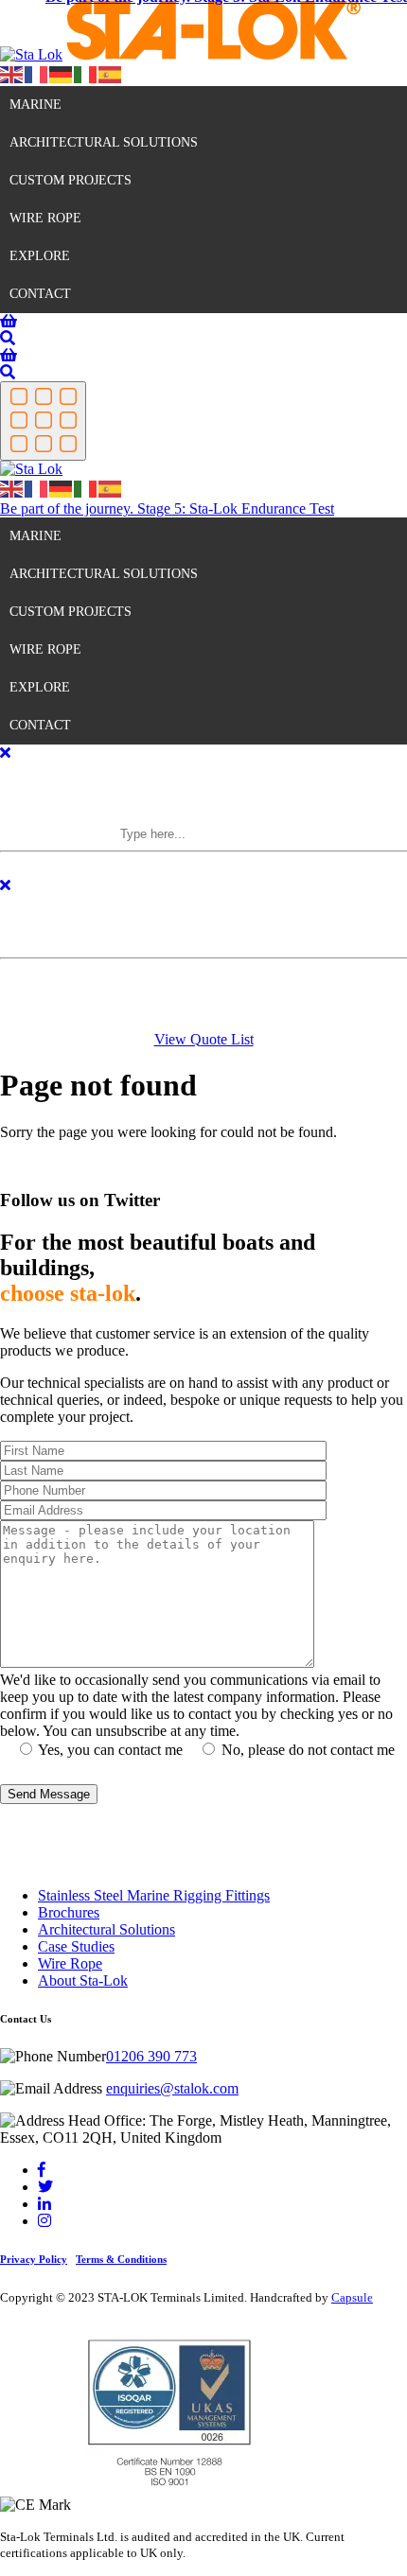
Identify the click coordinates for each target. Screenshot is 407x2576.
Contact (40, 294)
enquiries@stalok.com (172, 2088)
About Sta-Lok (83, 1980)
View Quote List (204, 1039)
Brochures (69, 1912)
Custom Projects (71, 180)
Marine (35, 105)
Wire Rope (45, 218)
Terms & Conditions (121, 2259)
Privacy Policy (34, 2259)
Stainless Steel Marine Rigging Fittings (154, 1895)
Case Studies (76, 1946)
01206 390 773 (151, 2056)
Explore (40, 256)
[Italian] (86, 73)
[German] (62, 73)
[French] (37, 73)
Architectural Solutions (104, 142)
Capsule (352, 2297)
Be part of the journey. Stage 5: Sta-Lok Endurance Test (167, 508)
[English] (12, 73)
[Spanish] (111, 73)
